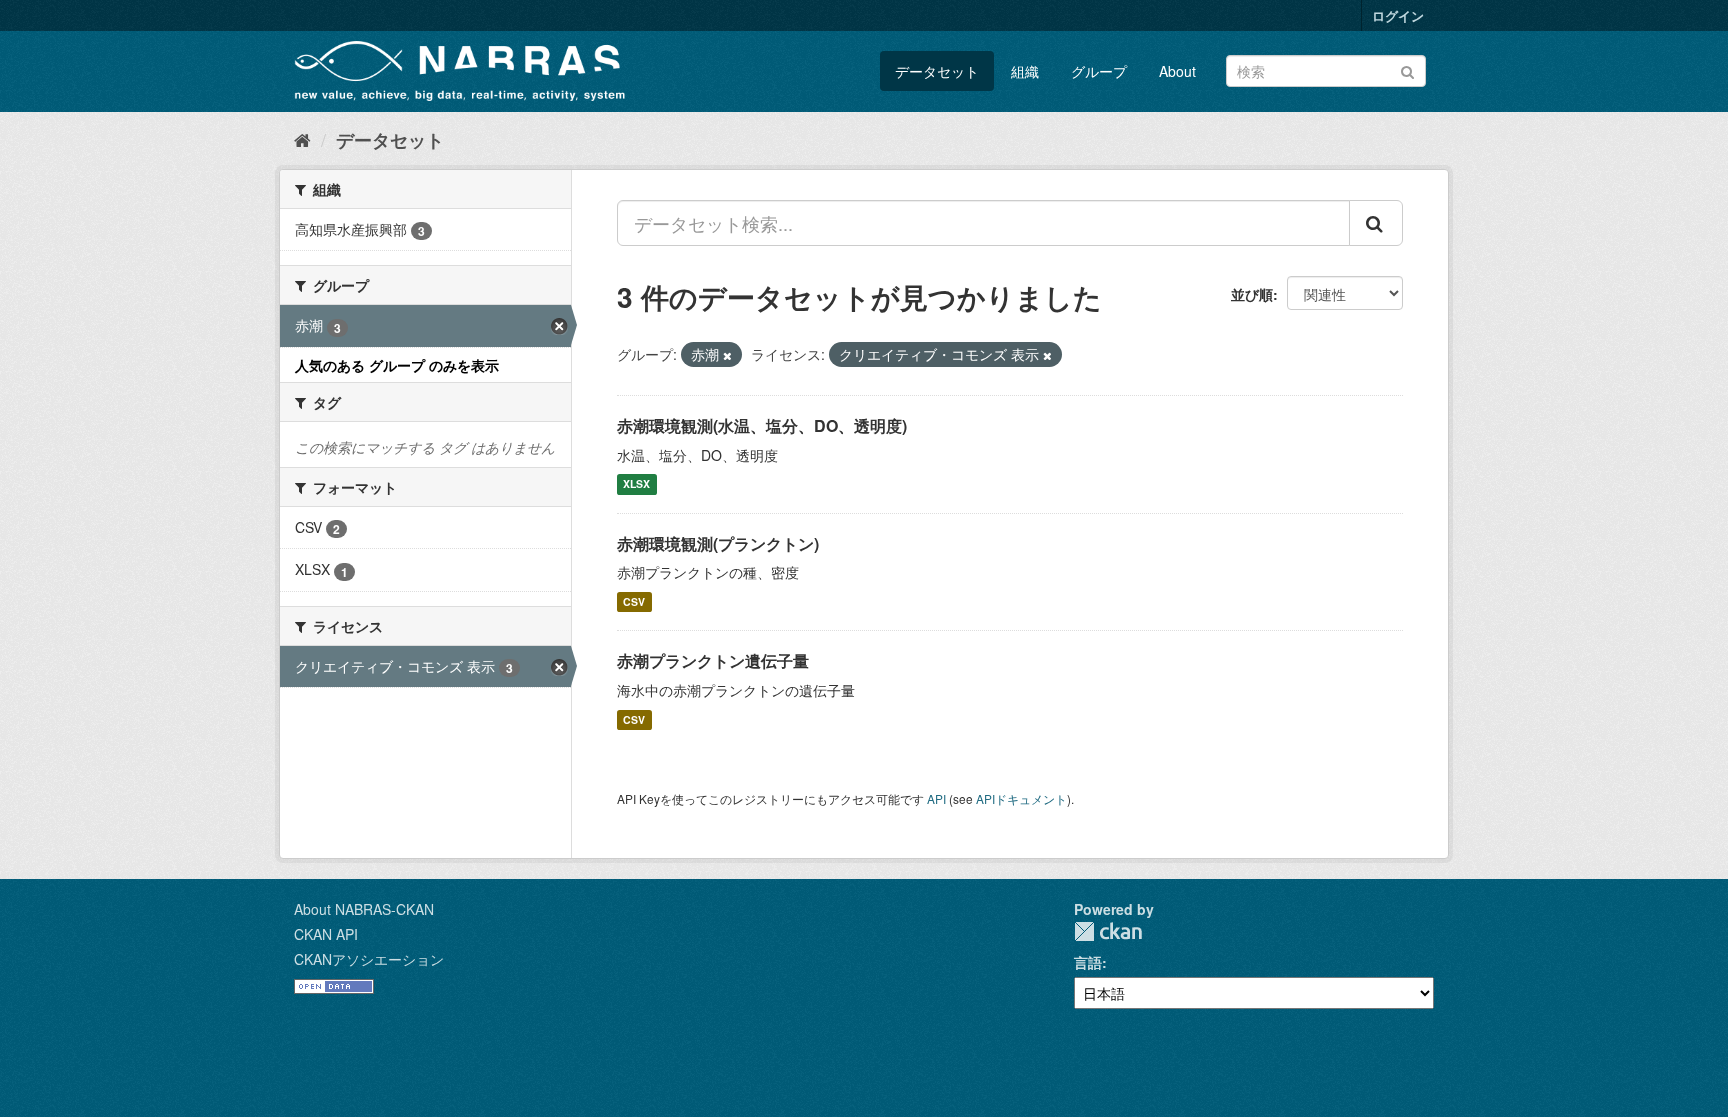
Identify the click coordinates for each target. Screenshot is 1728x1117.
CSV (634, 601)
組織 (1025, 71)
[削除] (727, 355)
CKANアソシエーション (369, 959)
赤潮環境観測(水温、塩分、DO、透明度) (762, 425)
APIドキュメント (1021, 798)
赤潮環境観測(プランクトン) (718, 543)
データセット (937, 71)
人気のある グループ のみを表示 (397, 365)
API (936, 798)
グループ (1099, 71)
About (1177, 71)
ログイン (1398, 15)
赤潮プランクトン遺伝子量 (713, 660)
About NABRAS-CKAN (364, 909)
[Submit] (1407, 69)
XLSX (636, 484)
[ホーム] (302, 139)
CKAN (1108, 931)
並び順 (1252, 294)
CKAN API (326, 934)
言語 (1088, 962)
